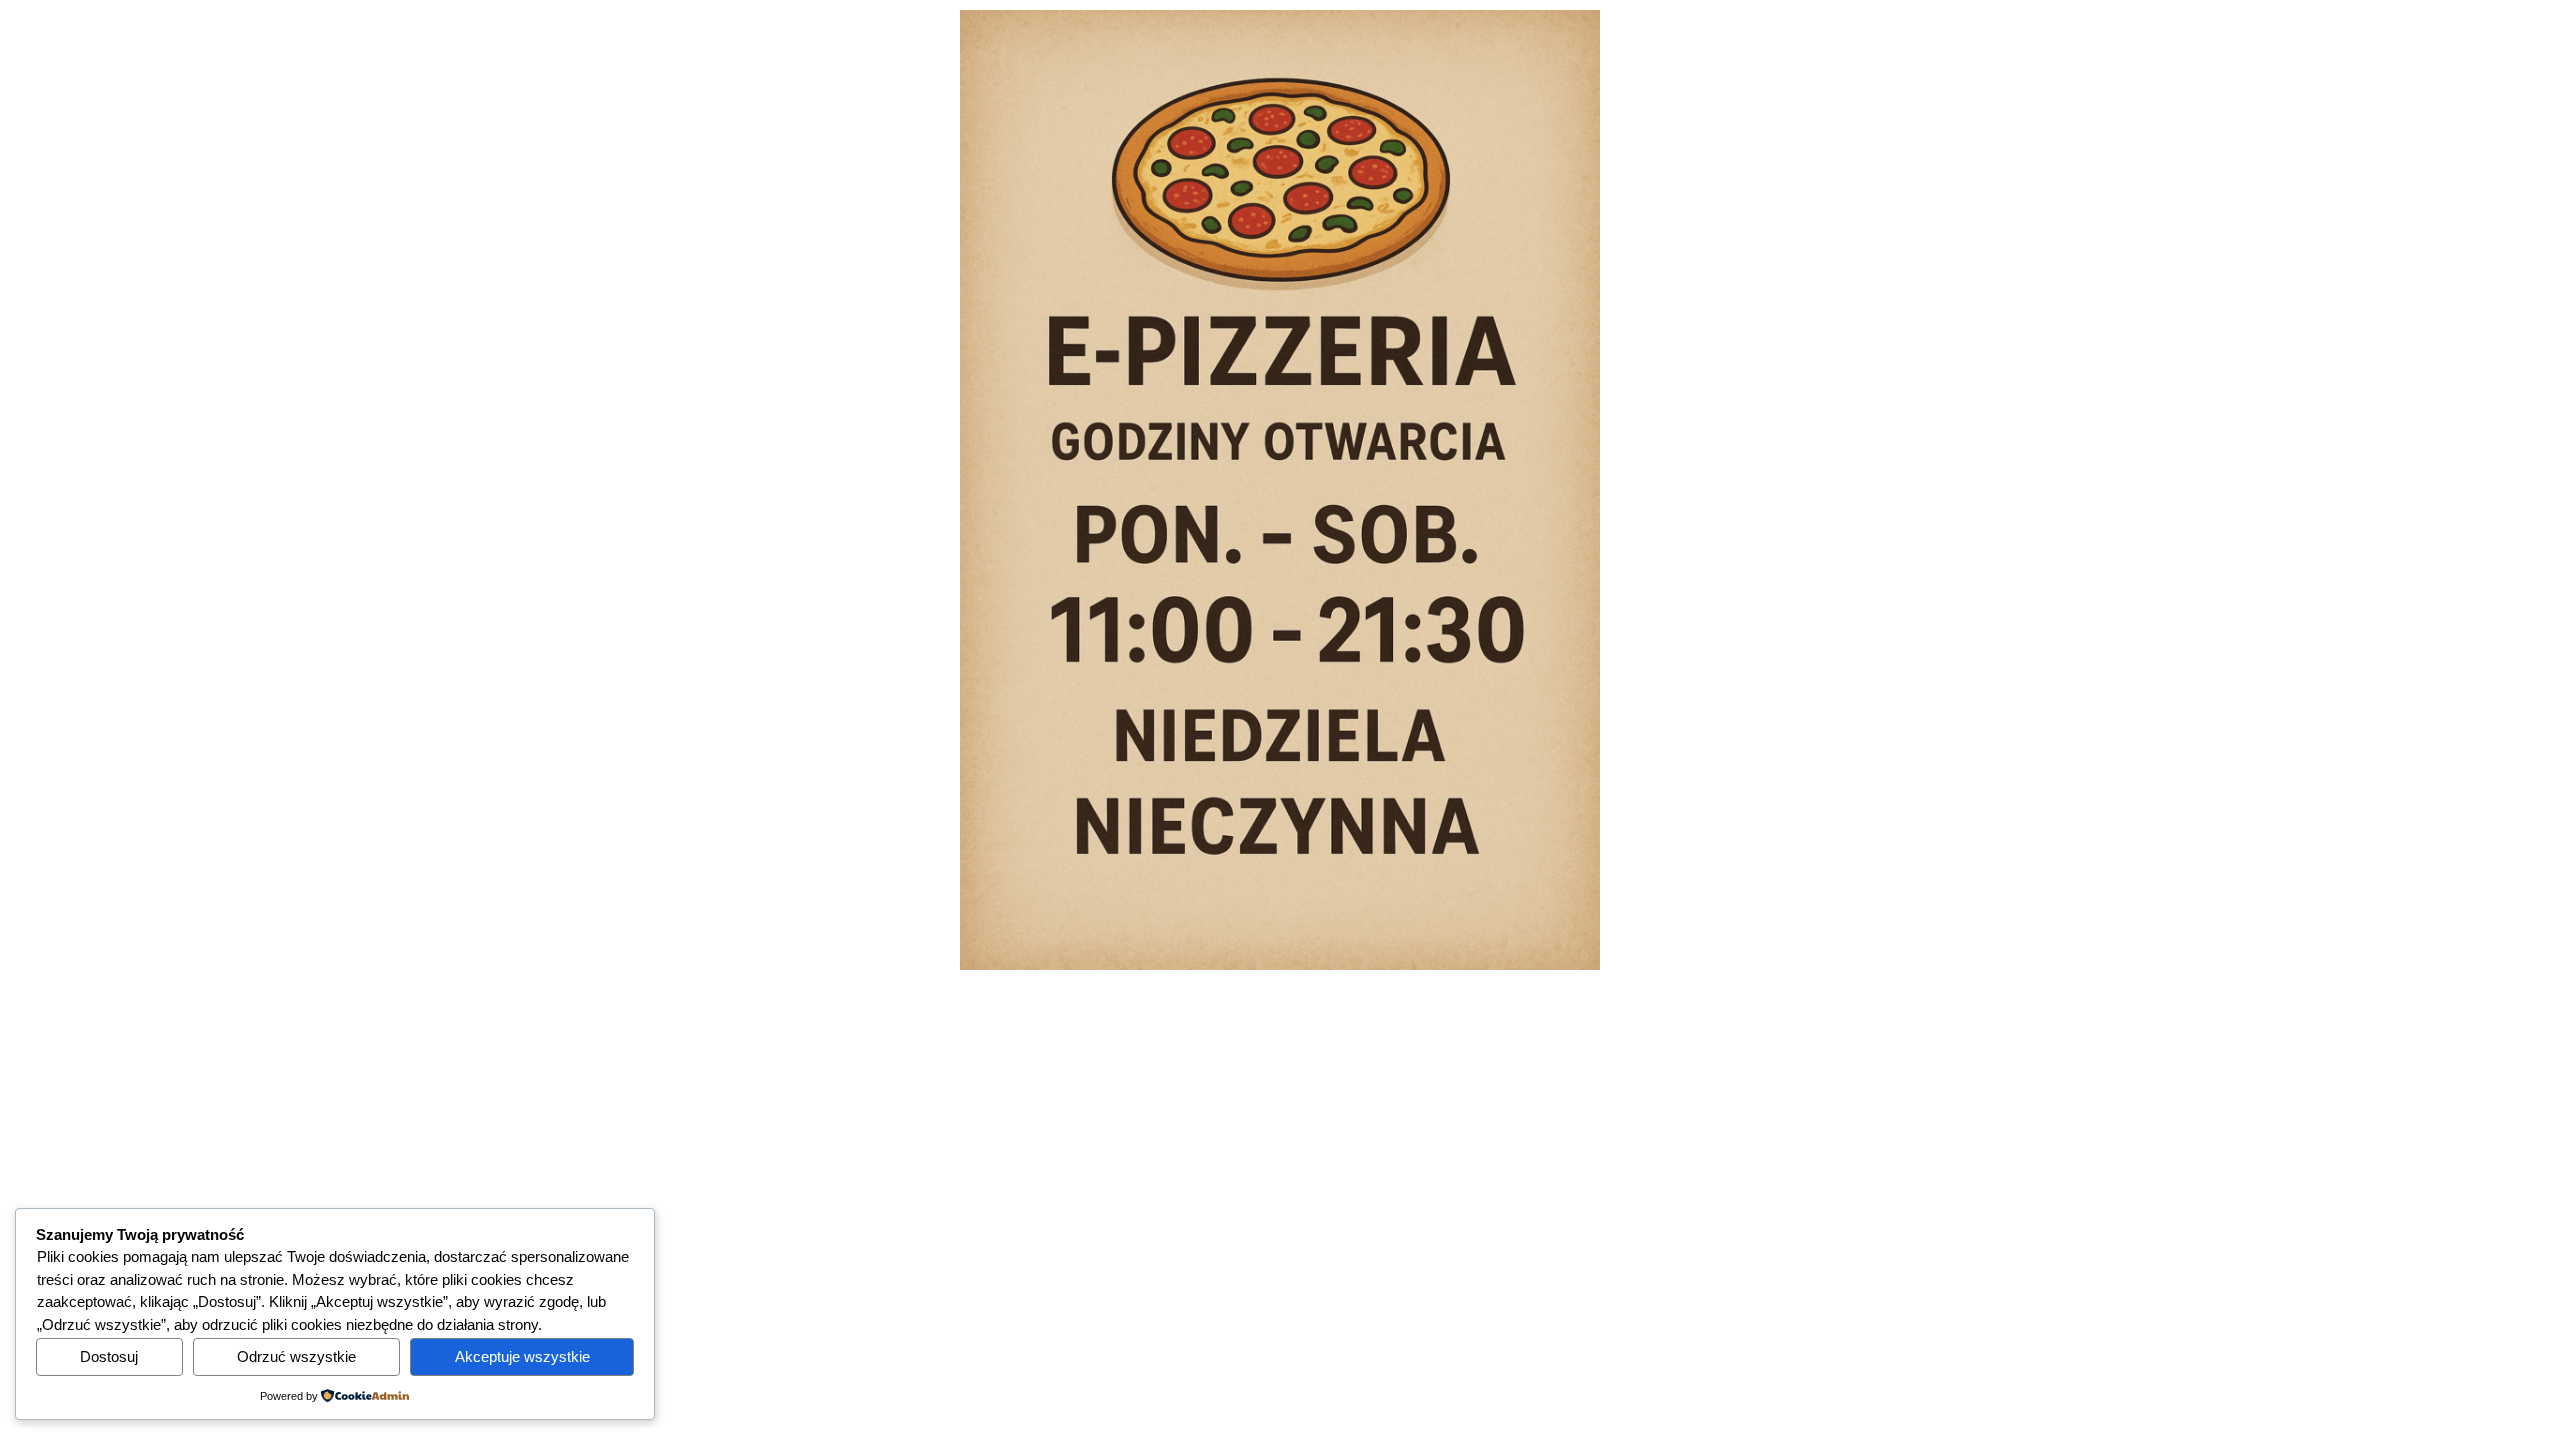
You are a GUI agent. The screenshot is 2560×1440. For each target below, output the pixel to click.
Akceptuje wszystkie (522, 1356)
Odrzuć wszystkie (296, 1356)
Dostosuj (109, 1356)
